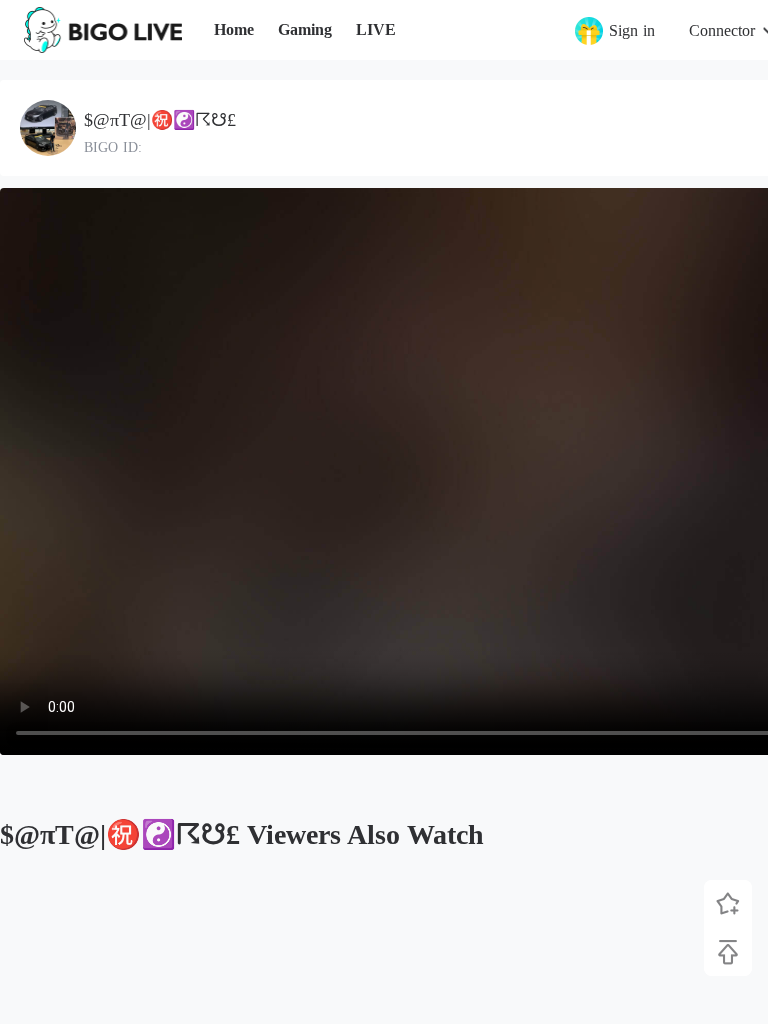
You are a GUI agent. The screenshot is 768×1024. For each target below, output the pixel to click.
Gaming (305, 29)
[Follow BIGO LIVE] (728, 904)
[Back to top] (728, 952)
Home (234, 29)
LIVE (376, 29)
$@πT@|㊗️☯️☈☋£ (160, 120)
